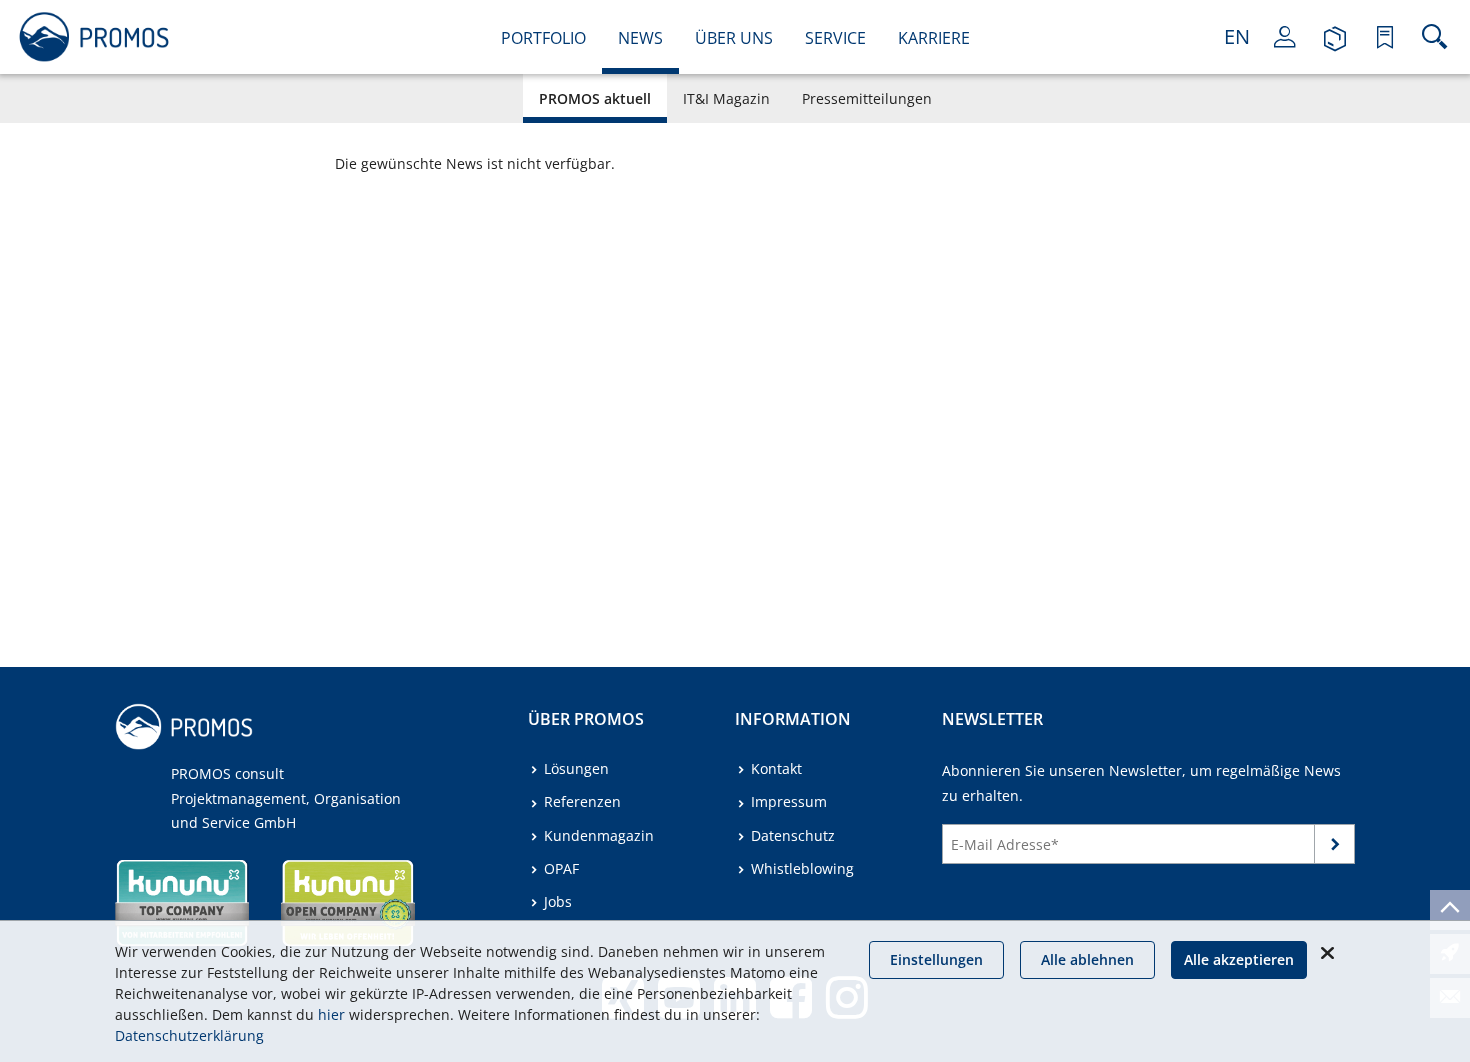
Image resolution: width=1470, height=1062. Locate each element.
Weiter (1335, 848)
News (640, 38)
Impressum (789, 801)
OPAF (561, 868)
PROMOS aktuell (595, 98)
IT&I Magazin (726, 98)
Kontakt (776, 768)
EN (1237, 36)
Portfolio (543, 38)
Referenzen (582, 801)
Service (835, 38)
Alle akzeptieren (1239, 959)
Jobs (558, 901)
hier (331, 1014)
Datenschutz (793, 835)
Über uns (734, 38)
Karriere (934, 38)
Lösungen (576, 768)
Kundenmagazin (599, 835)
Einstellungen (936, 959)
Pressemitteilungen (867, 98)
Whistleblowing (802, 868)
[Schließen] (1327, 953)
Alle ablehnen (1087, 959)
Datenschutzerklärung (189, 1035)
